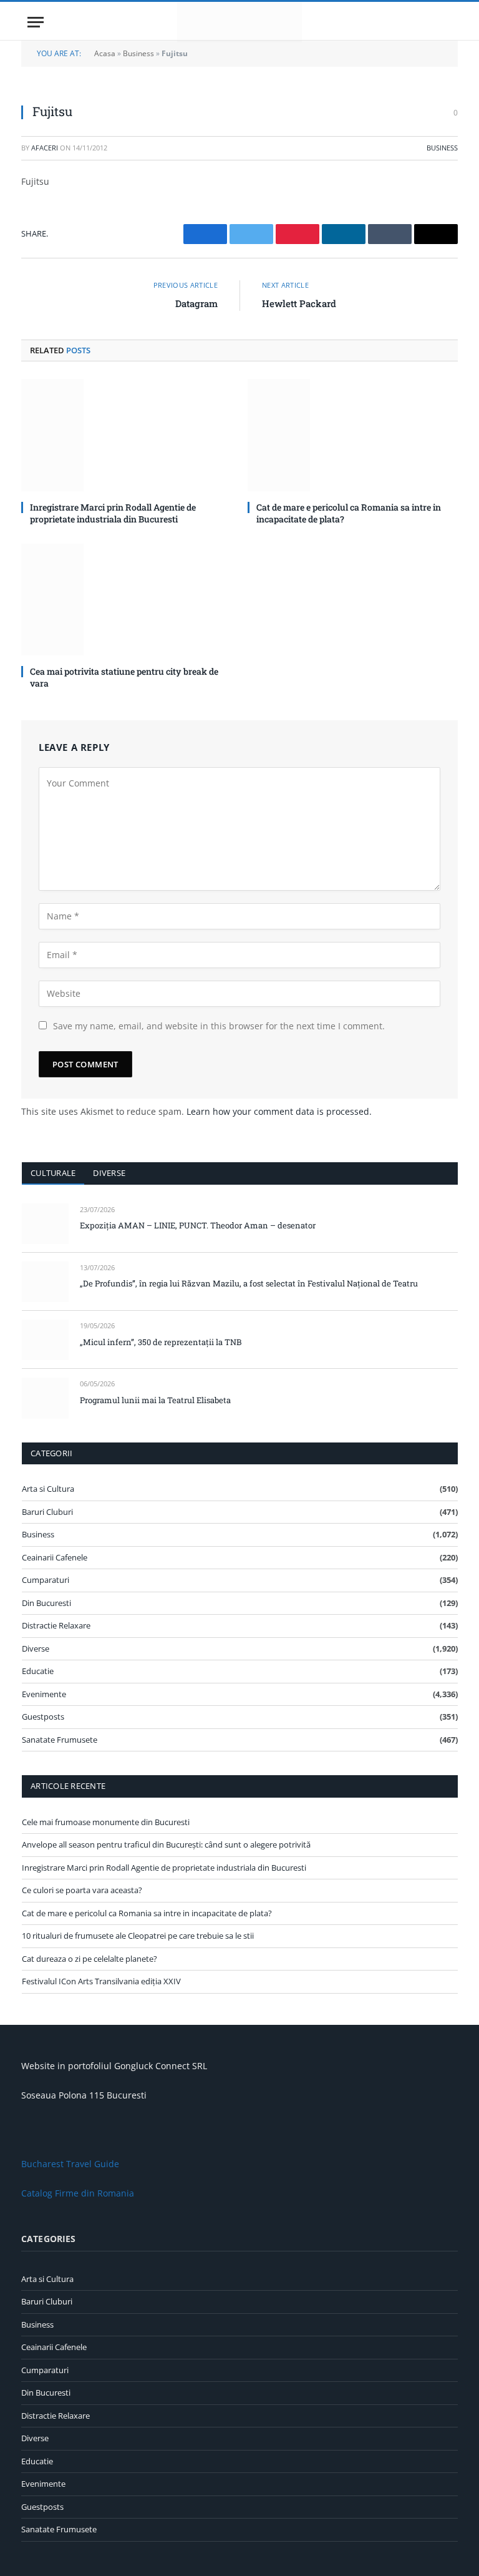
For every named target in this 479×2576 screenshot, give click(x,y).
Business (138, 53)
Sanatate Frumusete (60, 1740)
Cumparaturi (46, 1580)
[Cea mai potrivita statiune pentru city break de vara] (126, 600)
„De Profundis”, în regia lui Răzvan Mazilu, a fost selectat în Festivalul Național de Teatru (249, 1283)
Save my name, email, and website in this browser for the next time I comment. (219, 1026)
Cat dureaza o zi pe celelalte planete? (90, 1959)
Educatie (38, 1671)
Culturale (53, 1173)
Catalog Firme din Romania (78, 2193)
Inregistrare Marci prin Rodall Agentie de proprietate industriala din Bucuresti (113, 513)
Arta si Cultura (48, 1489)
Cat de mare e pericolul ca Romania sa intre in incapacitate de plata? (349, 513)
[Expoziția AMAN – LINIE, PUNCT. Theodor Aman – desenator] (45, 1224)
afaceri (45, 148)
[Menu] (36, 22)
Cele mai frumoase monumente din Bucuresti (106, 1822)
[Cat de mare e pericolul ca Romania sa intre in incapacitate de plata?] (353, 435)
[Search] (446, 22)
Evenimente (44, 1694)
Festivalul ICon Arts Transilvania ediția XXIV (101, 1981)
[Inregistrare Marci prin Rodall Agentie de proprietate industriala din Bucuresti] (126, 435)
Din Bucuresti (46, 1603)
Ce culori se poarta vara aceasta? (82, 1890)
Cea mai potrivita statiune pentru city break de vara (124, 677)
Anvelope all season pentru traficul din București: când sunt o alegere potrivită (166, 1844)
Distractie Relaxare (56, 1625)
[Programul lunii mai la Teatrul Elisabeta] (45, 1398)
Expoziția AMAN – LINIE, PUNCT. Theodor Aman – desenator (198, 1225)
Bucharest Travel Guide (70, 2164)
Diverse (109, 1173)
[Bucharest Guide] (239, 22)
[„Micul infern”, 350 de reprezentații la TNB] (45, 1340)
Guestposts (43, 1717)
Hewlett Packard (299, 303)
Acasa (105, 53)
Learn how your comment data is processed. (279, 1111)
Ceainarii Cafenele (55, 1557)
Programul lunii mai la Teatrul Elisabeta (155, 1400)
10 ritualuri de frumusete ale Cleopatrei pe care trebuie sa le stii (138, 1936)
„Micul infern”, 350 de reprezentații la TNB (161, 1342)
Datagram (196, 303)
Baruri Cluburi (47, 1512)
